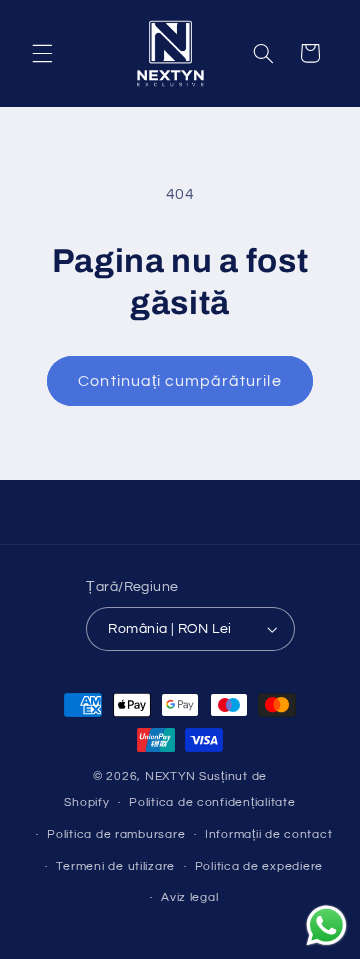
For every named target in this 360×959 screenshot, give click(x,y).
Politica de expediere (259, 866)
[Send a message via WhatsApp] (326, 925)
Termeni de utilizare (115, 866)
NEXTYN (170, 776)
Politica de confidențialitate (212, 802)
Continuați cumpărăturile (179, 381)
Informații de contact (268, 834)
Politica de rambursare (116, 834)
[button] (42, 53)
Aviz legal (189, 897)
